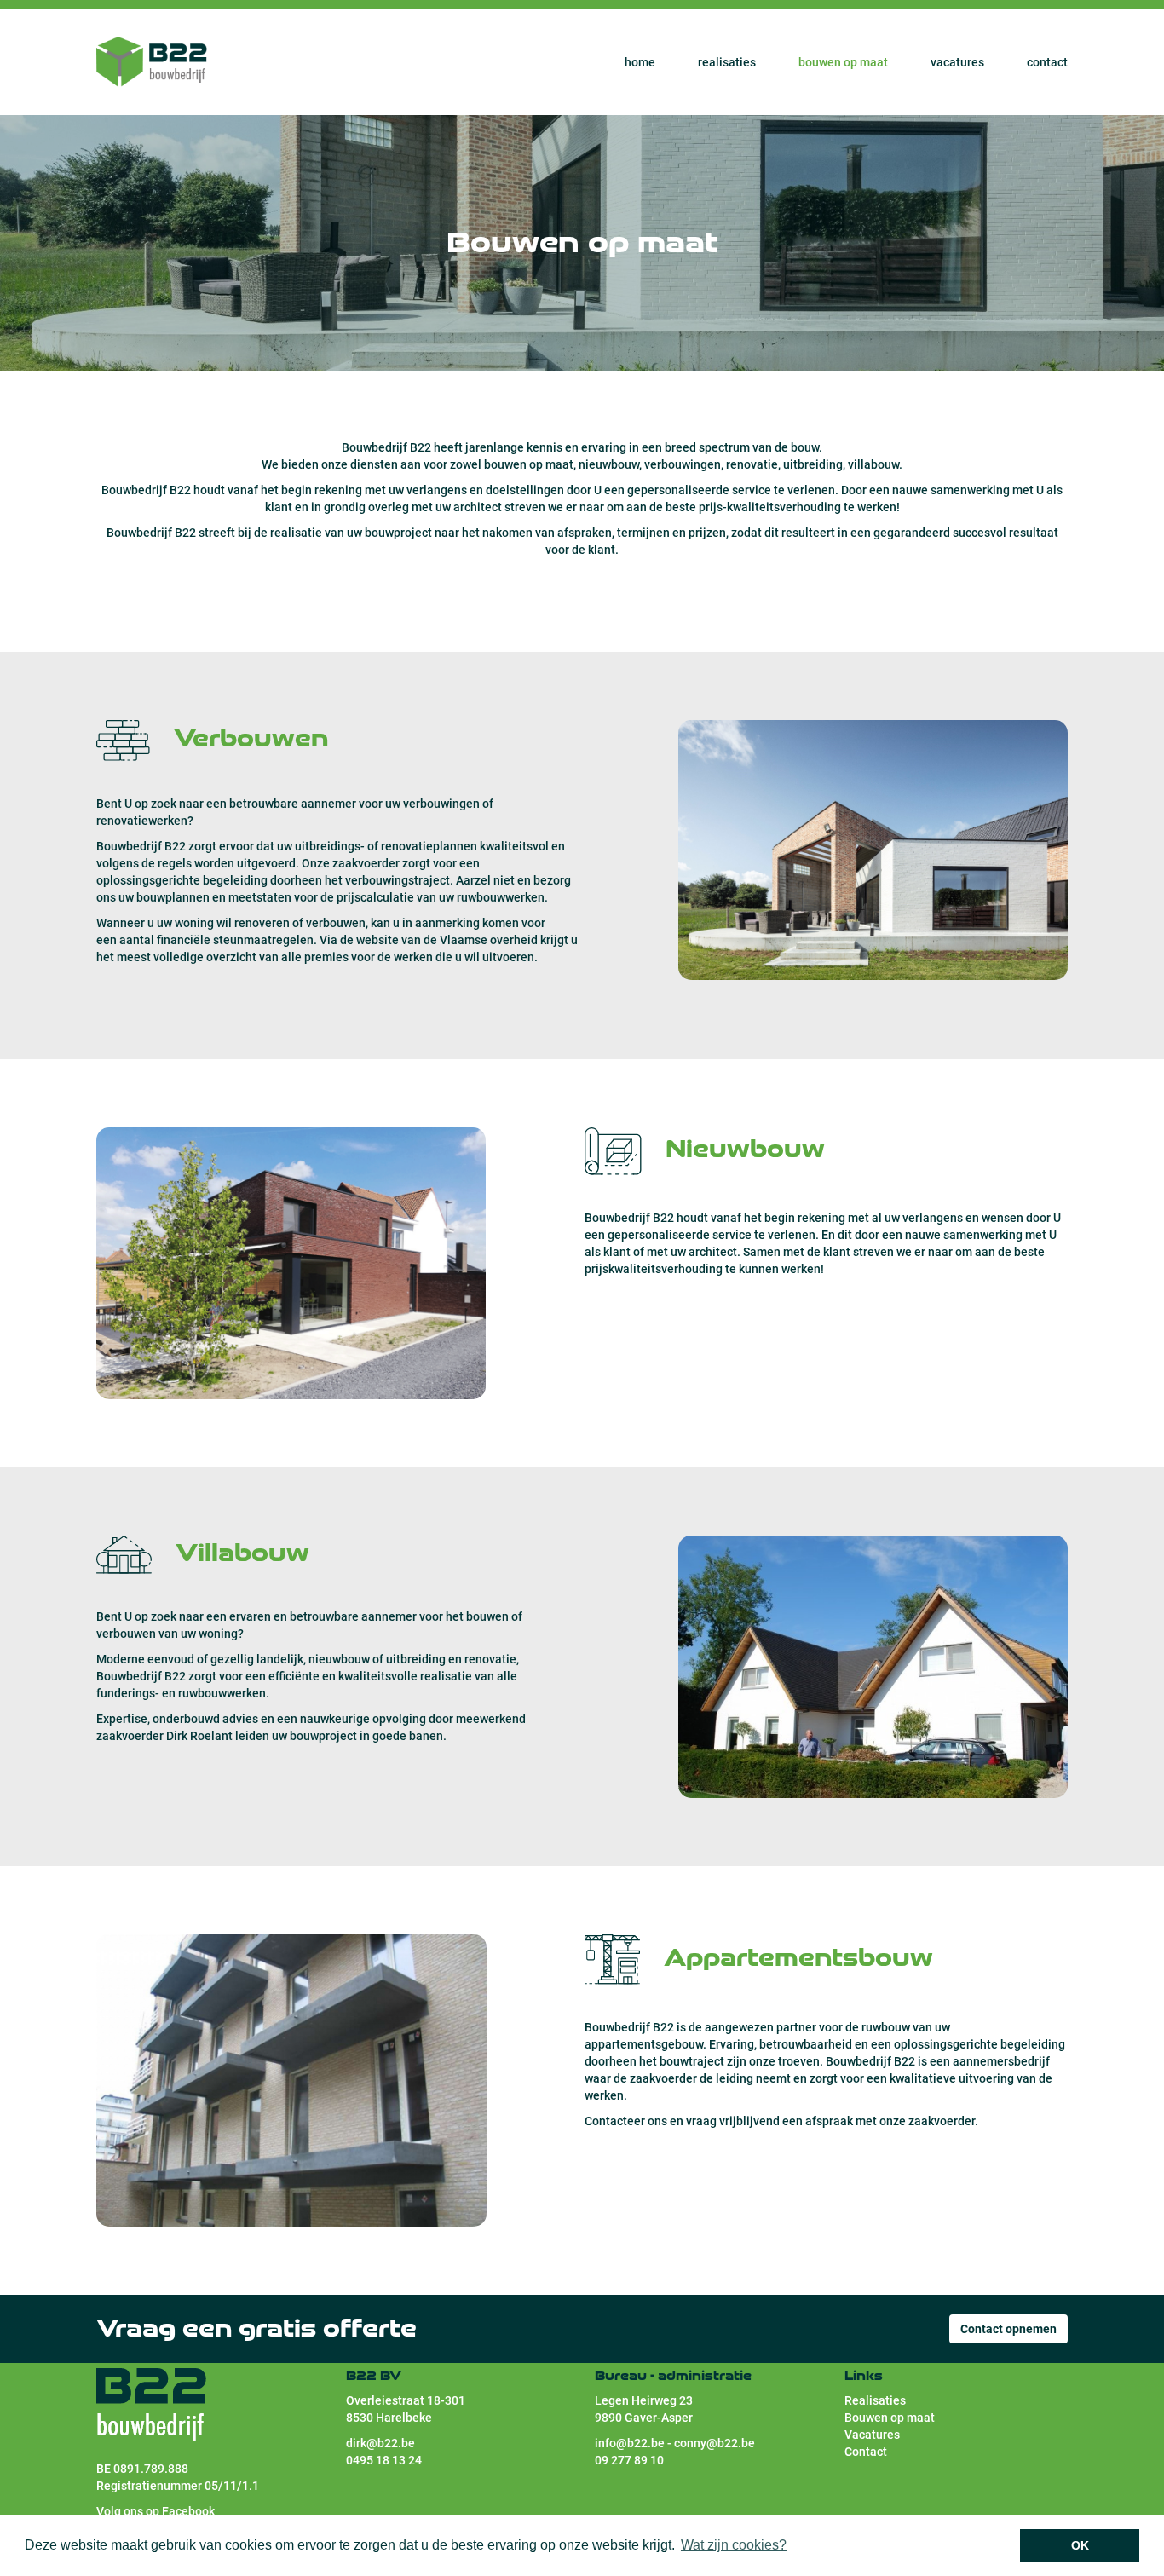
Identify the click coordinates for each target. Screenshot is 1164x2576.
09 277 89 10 (629, 2460)
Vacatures (957, 62)
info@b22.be (630, 2443)
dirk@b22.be (380, 2443)
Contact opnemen (1008, 2329)
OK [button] (1080, 2545)
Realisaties (727, 62)
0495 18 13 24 (384, 2460)
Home (640, 62)
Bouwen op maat (843, 62)
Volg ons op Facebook (157, 2511)
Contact (1047, 62)
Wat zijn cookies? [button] (734, 2545)
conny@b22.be (715, 2443)
